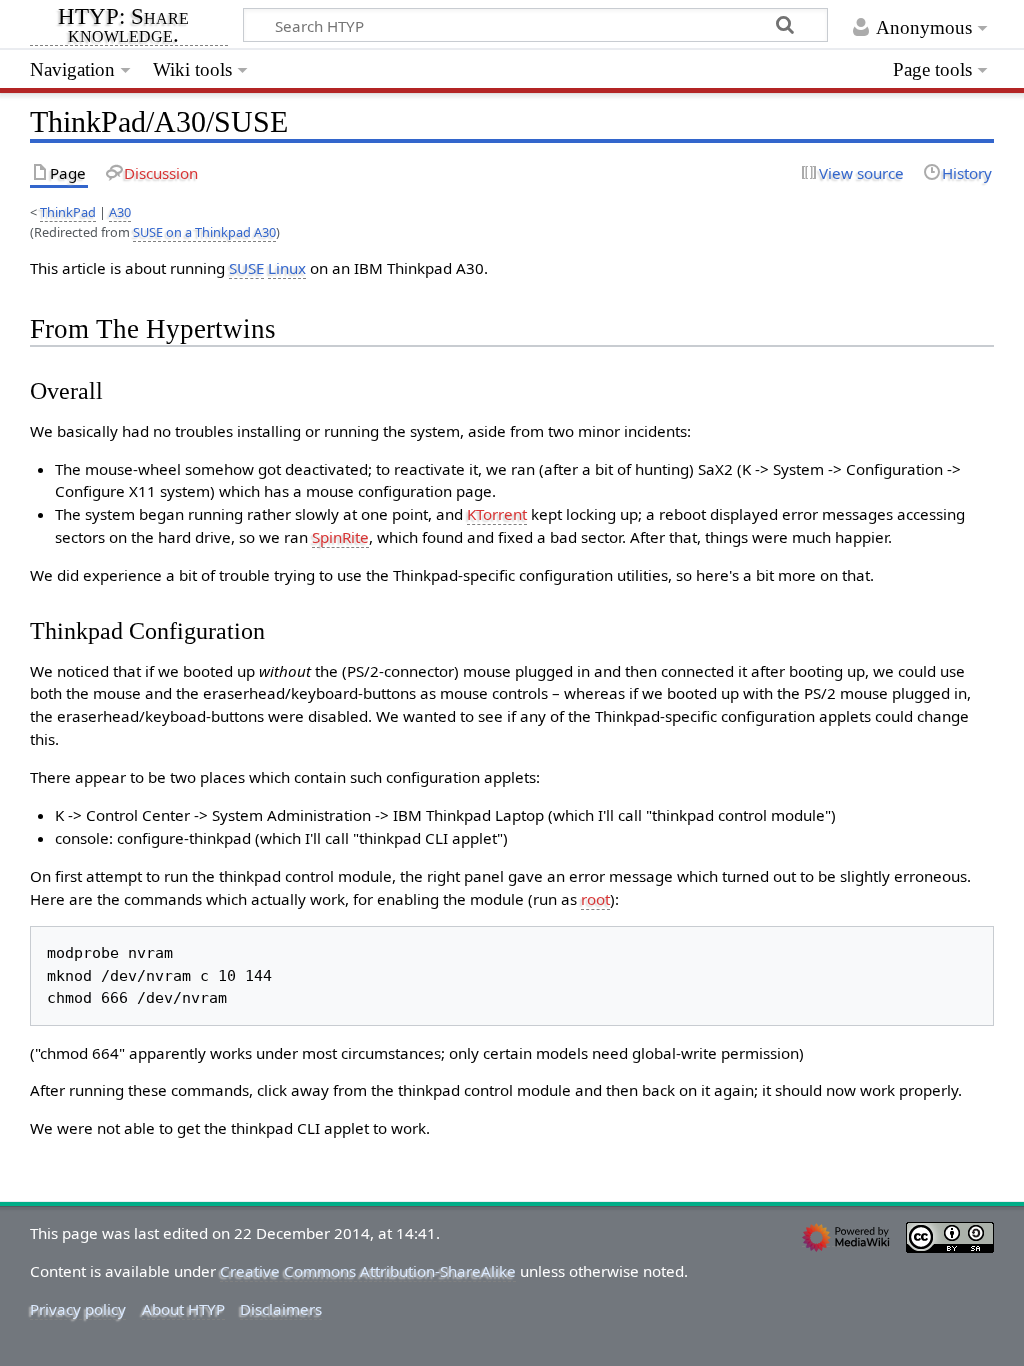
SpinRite (340, 537)
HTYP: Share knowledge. (123, 27)
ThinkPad (68, 212)
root (595, 899)
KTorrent (497, 514)
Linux (287, 268)
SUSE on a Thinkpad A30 (204, 232)
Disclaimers (281, 1309)
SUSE (246, 268)
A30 (120, 212)
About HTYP (183, 1309)
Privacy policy (78, 1309)
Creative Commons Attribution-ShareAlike (368, 1271)
